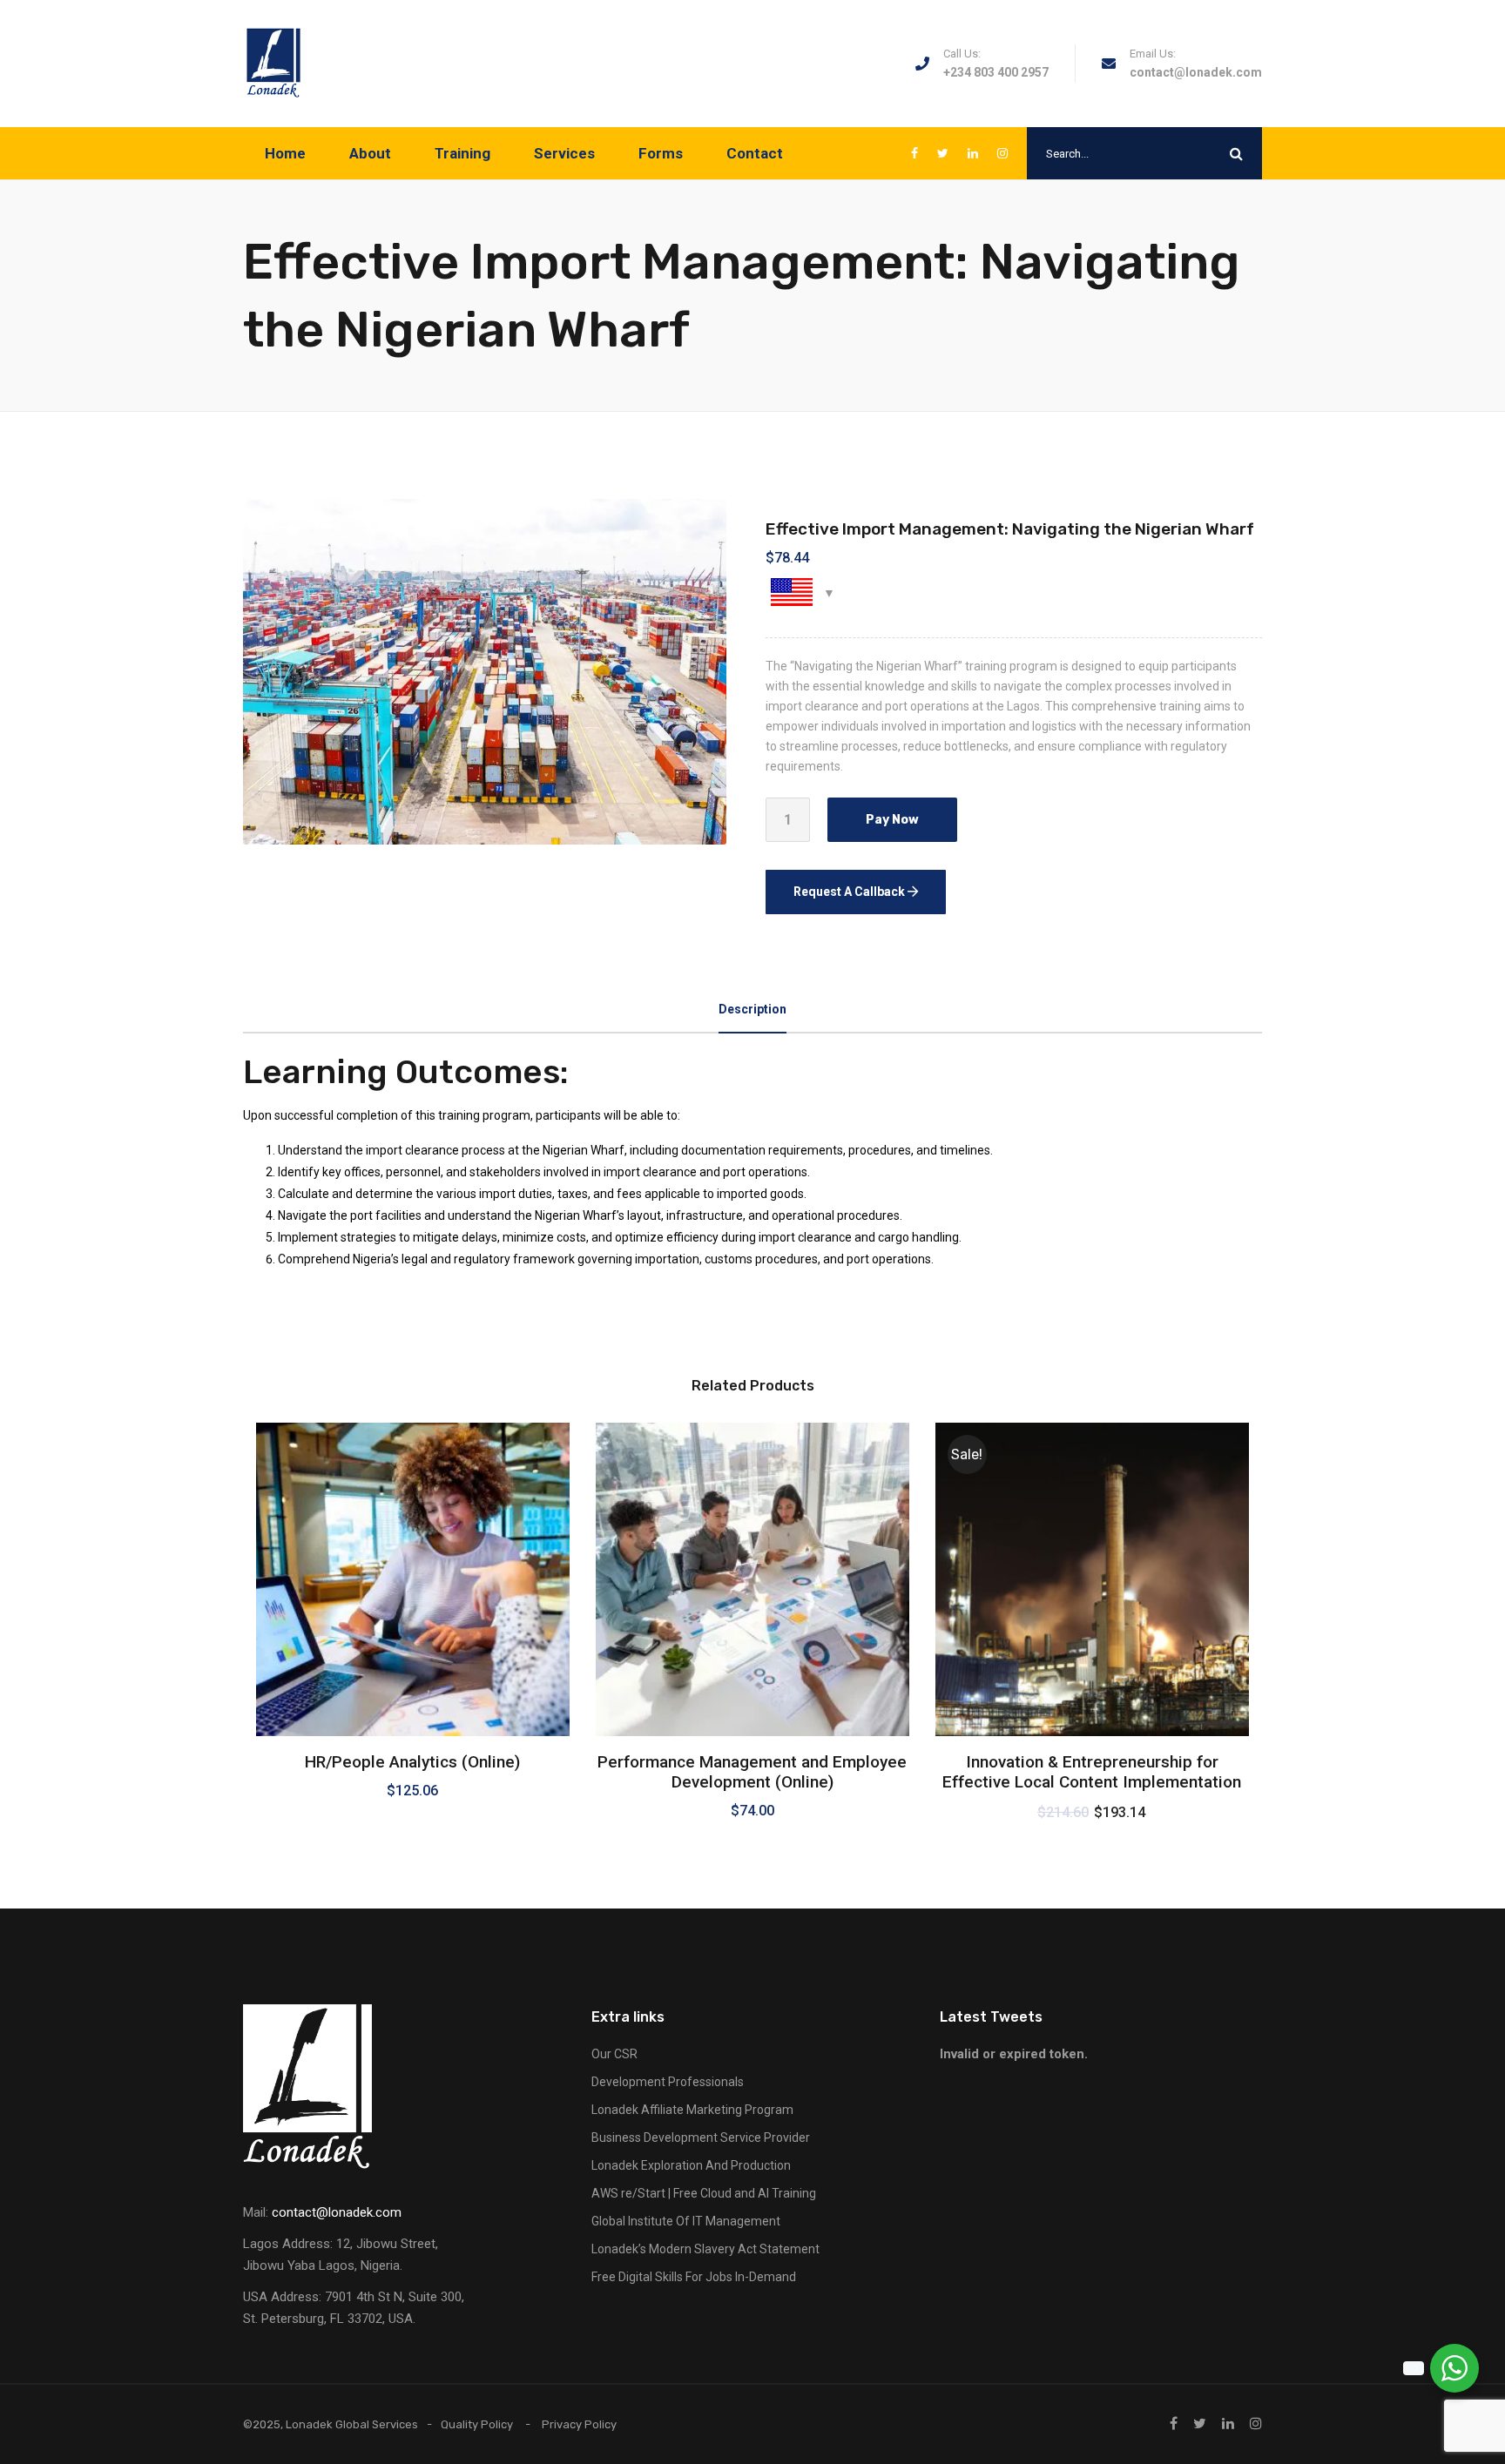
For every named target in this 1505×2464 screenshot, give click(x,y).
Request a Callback (850, 892)
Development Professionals (668, 2082)
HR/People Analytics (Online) (412, 1762)
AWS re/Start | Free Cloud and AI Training (704, 2193)
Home (285, 153)
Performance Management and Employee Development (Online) (752, 1772)
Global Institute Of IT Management (686, 2221)
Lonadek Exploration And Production (691, 2165)
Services (564, 153)
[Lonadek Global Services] (273, 64)
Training (462, 153)
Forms (661, 153)
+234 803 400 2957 (996, 72)
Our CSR (614, 2054)
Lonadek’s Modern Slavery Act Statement (705, 2249)
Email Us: (1153, 54)
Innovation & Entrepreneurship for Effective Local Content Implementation (1092, 1772)
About (370, 153)
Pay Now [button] (412, 1688)
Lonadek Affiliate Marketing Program (692, 2110)
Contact (755, 153)
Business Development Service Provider (701, 2137)
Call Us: (962, 54)
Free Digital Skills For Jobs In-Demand (694, 2277)
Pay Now (892, 820)
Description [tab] (752, 1009)
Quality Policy (477, 2424)
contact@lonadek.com (1196, 72)
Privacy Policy (579, 2424)
